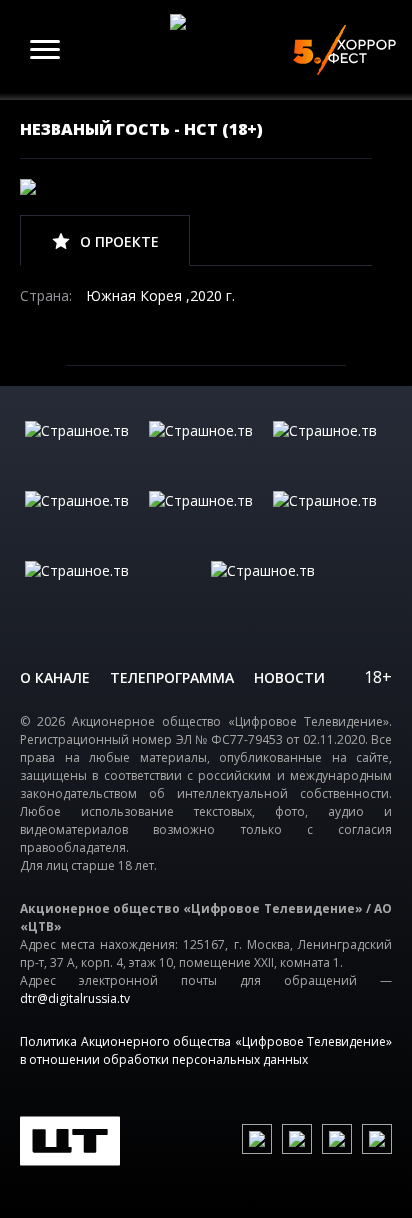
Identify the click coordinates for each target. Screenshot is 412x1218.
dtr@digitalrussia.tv (75, 998)
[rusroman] (113, 591)
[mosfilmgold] (82, 521)
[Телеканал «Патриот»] (299, 591)
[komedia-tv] (206, 521)
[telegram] (337, 1139)
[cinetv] (82, 451)
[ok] (297, 1139)
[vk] (257, 1139)
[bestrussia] (206, 451)
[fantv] (330, 451)
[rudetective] (330, 521)
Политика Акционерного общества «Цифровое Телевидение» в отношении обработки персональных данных (206, 1050)
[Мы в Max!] (377, 1139)
